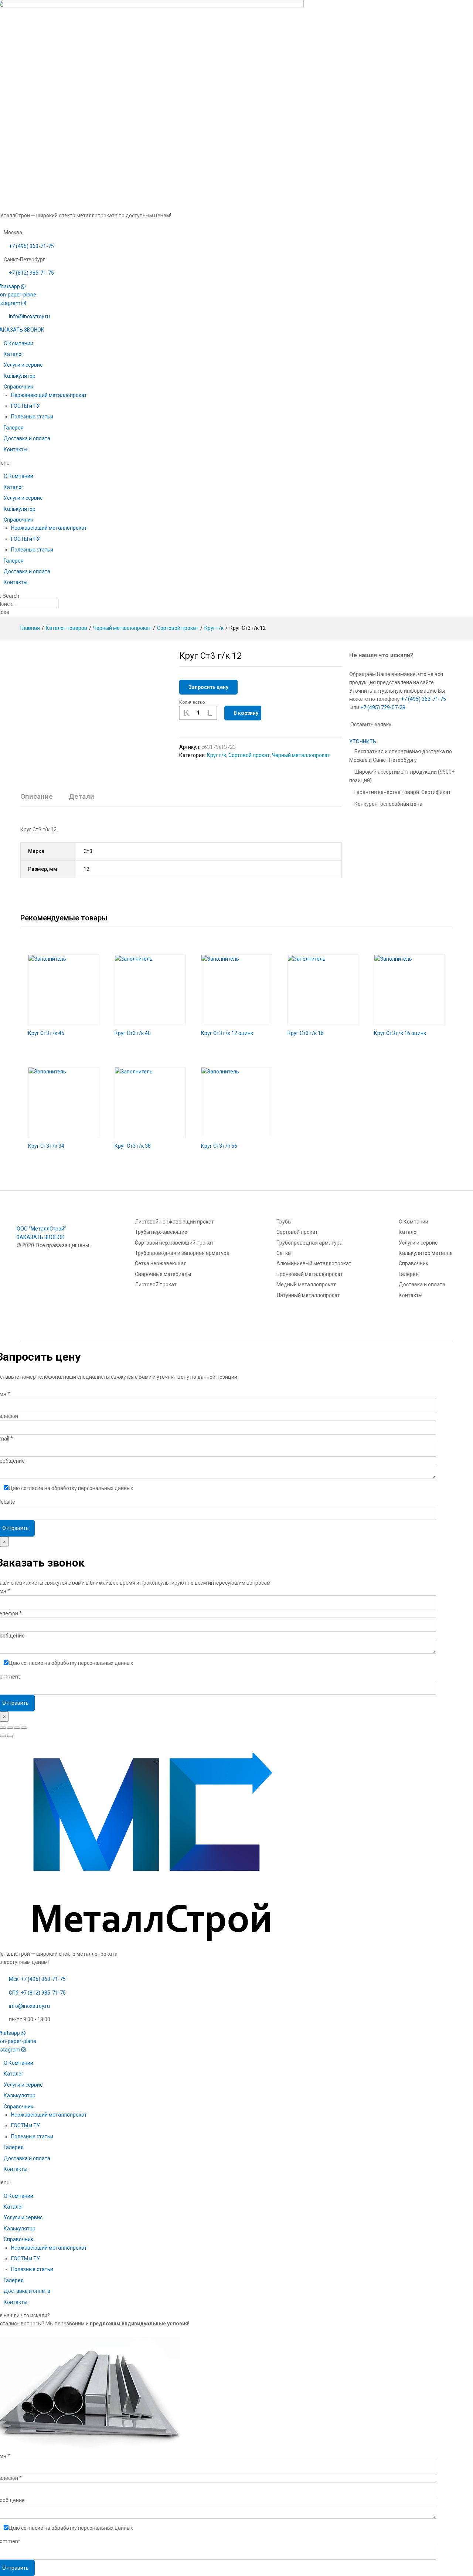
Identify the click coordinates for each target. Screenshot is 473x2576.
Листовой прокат (156, 1284)
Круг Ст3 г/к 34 (46, 1146)
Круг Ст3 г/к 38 (133, 1146)
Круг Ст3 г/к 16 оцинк (400, 1033)
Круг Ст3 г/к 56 (219, 1146)
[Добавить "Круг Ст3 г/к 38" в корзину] (142, 1134)
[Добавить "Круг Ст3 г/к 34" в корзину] (55, 1134)
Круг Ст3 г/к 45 (46, 1033)
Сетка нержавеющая (161, 1263)
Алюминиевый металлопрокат (314, 1263)
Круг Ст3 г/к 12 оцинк (227, 1033)
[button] (363, 741)
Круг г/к (217, 755)
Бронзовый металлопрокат (310, 1274)
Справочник (18, 387)
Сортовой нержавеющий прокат (174, 1243)
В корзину (246, 713)
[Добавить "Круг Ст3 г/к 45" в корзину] (55, 1021)
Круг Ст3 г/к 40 (133, 1033)
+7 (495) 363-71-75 (423, 699)
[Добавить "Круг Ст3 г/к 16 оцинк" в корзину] (401, 1021)
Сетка (284, 1253)
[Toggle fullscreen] (17, 1728)
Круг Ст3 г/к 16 (306, 1033)
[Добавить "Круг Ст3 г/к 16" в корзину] (314, 1021)
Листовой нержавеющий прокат (174, 1222)
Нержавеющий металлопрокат (49, 395)
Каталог (14, 354)
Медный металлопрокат (306, 1284)
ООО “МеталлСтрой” (41, 1229)
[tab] (40, 800)
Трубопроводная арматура (309, 1243)
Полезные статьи (32, 417)
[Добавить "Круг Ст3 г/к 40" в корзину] (142, 1021)
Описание (37, 796)
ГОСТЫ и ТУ (25, 406)
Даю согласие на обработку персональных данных (71, 1488)
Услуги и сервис (23, 365)
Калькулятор (20, 376)
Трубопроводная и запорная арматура (182, 1253)
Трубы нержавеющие (161, 1232)
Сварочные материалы (163, 1274)
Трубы (284, 1222)
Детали (81, 796)
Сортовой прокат (249, 755)
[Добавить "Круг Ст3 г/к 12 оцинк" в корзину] (228, 1021)
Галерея (14, 428)
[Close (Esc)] (3, 1728)
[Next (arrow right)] (10, 1736)
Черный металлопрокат (301, 755)
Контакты (16, 449)
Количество (192, 702)
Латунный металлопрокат (308, 1295)
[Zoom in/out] (24, 1728)
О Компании (18, 343)
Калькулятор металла (426, 1253)
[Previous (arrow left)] (3, 1736)
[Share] (10, 1728)
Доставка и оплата (27, 438)
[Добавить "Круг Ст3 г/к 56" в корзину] (228, 1134)
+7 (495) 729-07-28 (383, 707)
